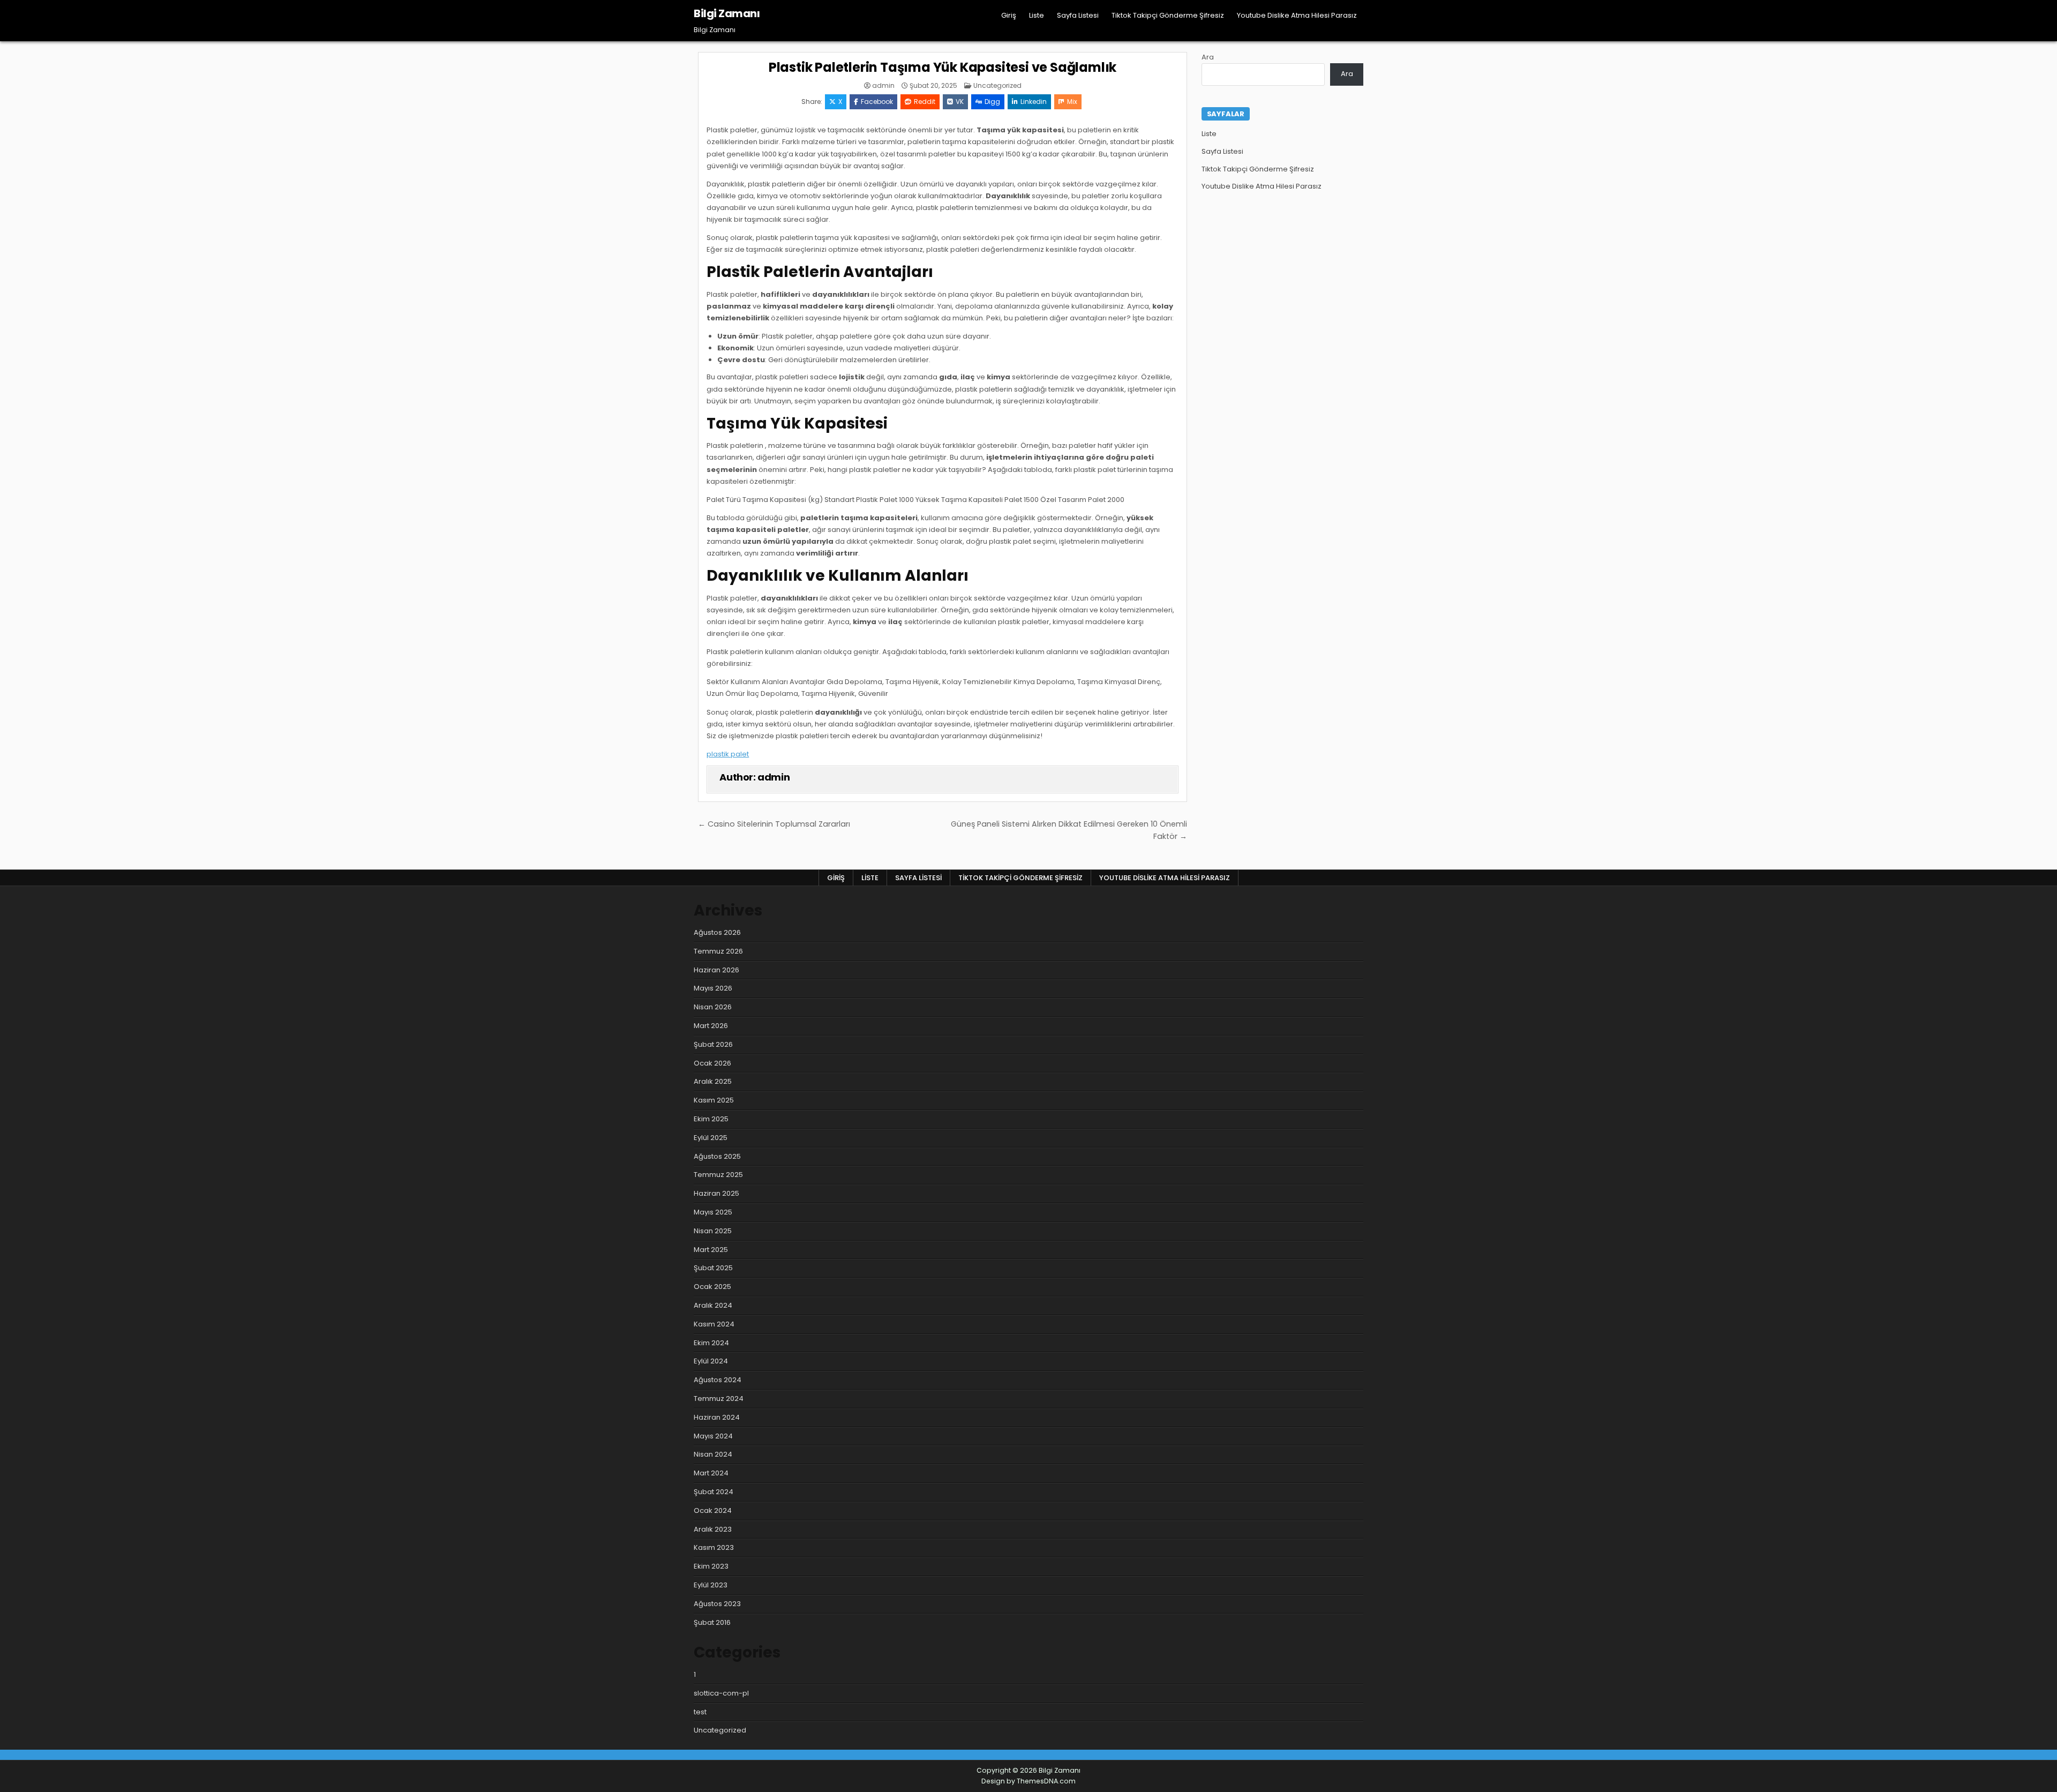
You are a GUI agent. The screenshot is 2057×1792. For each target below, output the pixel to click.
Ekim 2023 (711, 1566)
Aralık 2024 (713, 1305)
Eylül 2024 (711, 1361)
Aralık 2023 (713, 1529)
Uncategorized (997, 85)
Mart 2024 (711, 1473)
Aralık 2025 (713, 1081)
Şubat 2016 (712, 1622)
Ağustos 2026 (717, 932)
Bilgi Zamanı (727, 13)
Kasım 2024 (714, 1324)
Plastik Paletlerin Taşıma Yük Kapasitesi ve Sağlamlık (943, 67)
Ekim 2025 (711, 1119)
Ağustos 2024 (718, 1380)
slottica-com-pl (721, 1693)
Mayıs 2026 (713, 988)
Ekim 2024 (711, 1343)
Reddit (925, 102)
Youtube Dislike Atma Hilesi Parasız (1297, 15)
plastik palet (728, 754)
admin (883, 86)
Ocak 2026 (712, 1063)
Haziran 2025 (716, 1193)
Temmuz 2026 (718, 951)
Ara (1208, 57)
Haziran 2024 (717, 1417)
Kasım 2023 (714, 1547)
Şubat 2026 (713, 1044)
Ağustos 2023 (717, 1604)
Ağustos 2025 (717, 1156)
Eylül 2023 (711, 1585)
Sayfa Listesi (1078, 15)
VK (960, 102)
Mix (1072, 102)
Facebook (877, 102)
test (700, 1712)
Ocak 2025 (712, 1287)
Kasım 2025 (714, 1100)
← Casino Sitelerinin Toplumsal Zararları (774, 824)
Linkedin (1034, 102)
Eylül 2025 (711, 1138)
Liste (1037, 15)
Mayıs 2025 (713, 1212)
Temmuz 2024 (719, 1399)
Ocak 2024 (713, 1510)
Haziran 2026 (716, 970)
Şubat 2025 (713, 1268)
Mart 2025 (711, 1250)
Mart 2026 (711, 1026)
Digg (992, 102)
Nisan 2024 (713, 1454)
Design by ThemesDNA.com (1028, 1781)
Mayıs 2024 (713, 1436)
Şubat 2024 (714, 1492)
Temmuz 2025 (718, 1175)
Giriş (1009, 15)
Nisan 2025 (713, 1231)
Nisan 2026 (713, 1007)
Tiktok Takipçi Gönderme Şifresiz (1168, 15)
